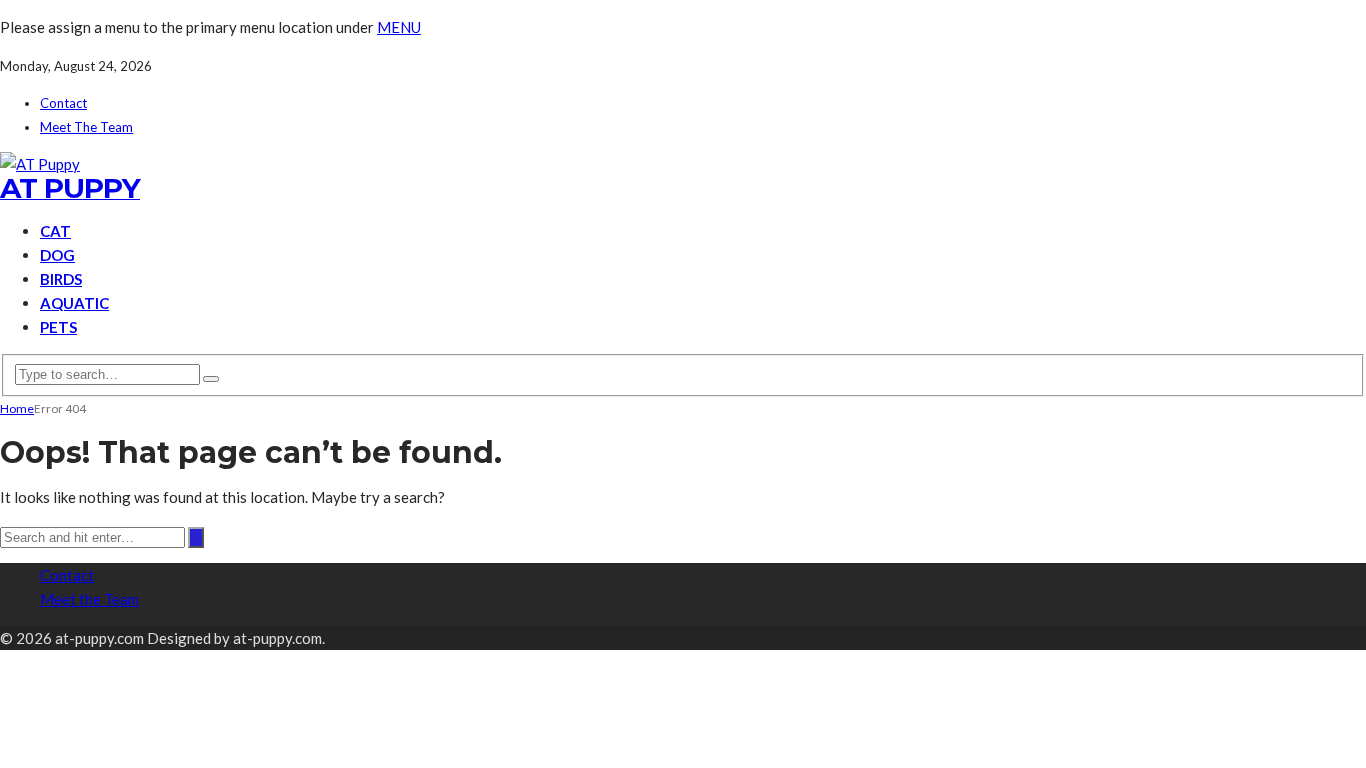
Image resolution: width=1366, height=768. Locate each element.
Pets (58, 327)
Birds (61, 279)
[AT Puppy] (40, 164)
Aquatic (74, 303)
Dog (57, 255)
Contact (63, 103)
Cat (55, 231)
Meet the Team (86, 127)
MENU (399, 27)
